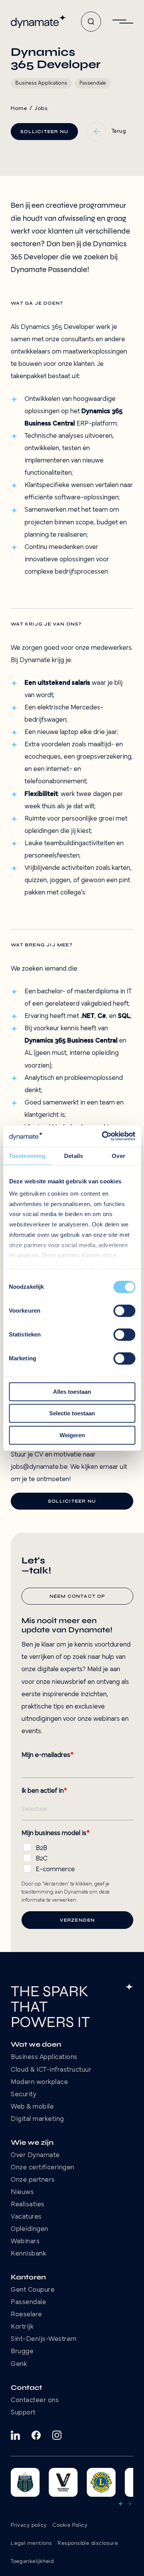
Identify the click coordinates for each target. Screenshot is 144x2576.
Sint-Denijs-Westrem (44, 2339)
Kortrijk (22, 2327)
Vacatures (26, 2217)
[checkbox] (77, 1857)
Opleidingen (30, 2229)
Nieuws (22, 2192)
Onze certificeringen (43, 2168)
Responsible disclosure (88, 2543)
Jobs (41, 109)
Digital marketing (37, 2119)
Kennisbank (28, 2254)
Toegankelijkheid (32, 2562)
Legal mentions (31, 2543)
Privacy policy (29, 2525)
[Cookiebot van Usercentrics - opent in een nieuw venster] (103, 1136)
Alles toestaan (72, 1392)
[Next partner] (129, 2504)
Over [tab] (118, 1156)
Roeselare (26, 2315)
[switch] (124, 1311)
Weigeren (72, 1435)
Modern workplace (39, 2082)
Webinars (25, 2242)
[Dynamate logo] (38, 22)
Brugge (22, 2352)
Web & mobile (32, 2107)
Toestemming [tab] (27, 1156)
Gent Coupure (33, 2290)
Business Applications (44, 2057)
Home (19, 109)
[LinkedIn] (15, 2435)
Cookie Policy (70, 2525)
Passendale (28, 2302)
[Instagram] (57, 2435)
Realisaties (28, 2205)
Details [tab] (74, 1156)
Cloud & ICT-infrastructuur (51, 2070)
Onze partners (33, 2180)
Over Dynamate (35, 2156)
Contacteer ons (35, 2401)
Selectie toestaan (72, 1413)
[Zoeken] (91, 22)
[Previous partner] (121, 2504)
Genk (19, 2364)
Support (23, 2413)
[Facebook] (36, 2435)
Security (24, 2095)
